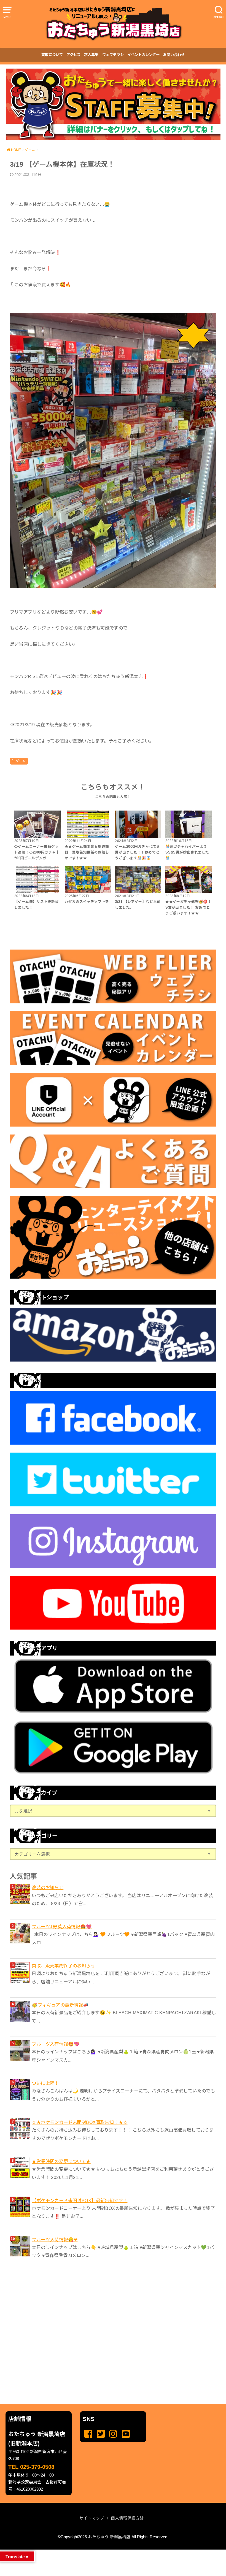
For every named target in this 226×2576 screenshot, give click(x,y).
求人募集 (91, 55)
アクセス (73, 55)
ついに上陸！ (45, 2083)
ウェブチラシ (113, 55)
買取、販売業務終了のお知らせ (63, 1966)
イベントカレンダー (143, 55)
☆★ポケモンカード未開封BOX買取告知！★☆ (80, 2122)
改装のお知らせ (48, 1888)
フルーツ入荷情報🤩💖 (56, 2044)
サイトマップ (92, 2518)
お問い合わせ (174, 55)
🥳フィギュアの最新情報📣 (60, 2005)
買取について (52, 55)
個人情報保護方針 (127, 2518)
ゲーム (21, 761)
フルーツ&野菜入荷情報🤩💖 (62, 1927)
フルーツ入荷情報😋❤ (55, 2240)
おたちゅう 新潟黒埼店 (109, 2537)
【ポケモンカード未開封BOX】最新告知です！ (80, 2200)
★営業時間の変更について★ (61, 2161)
